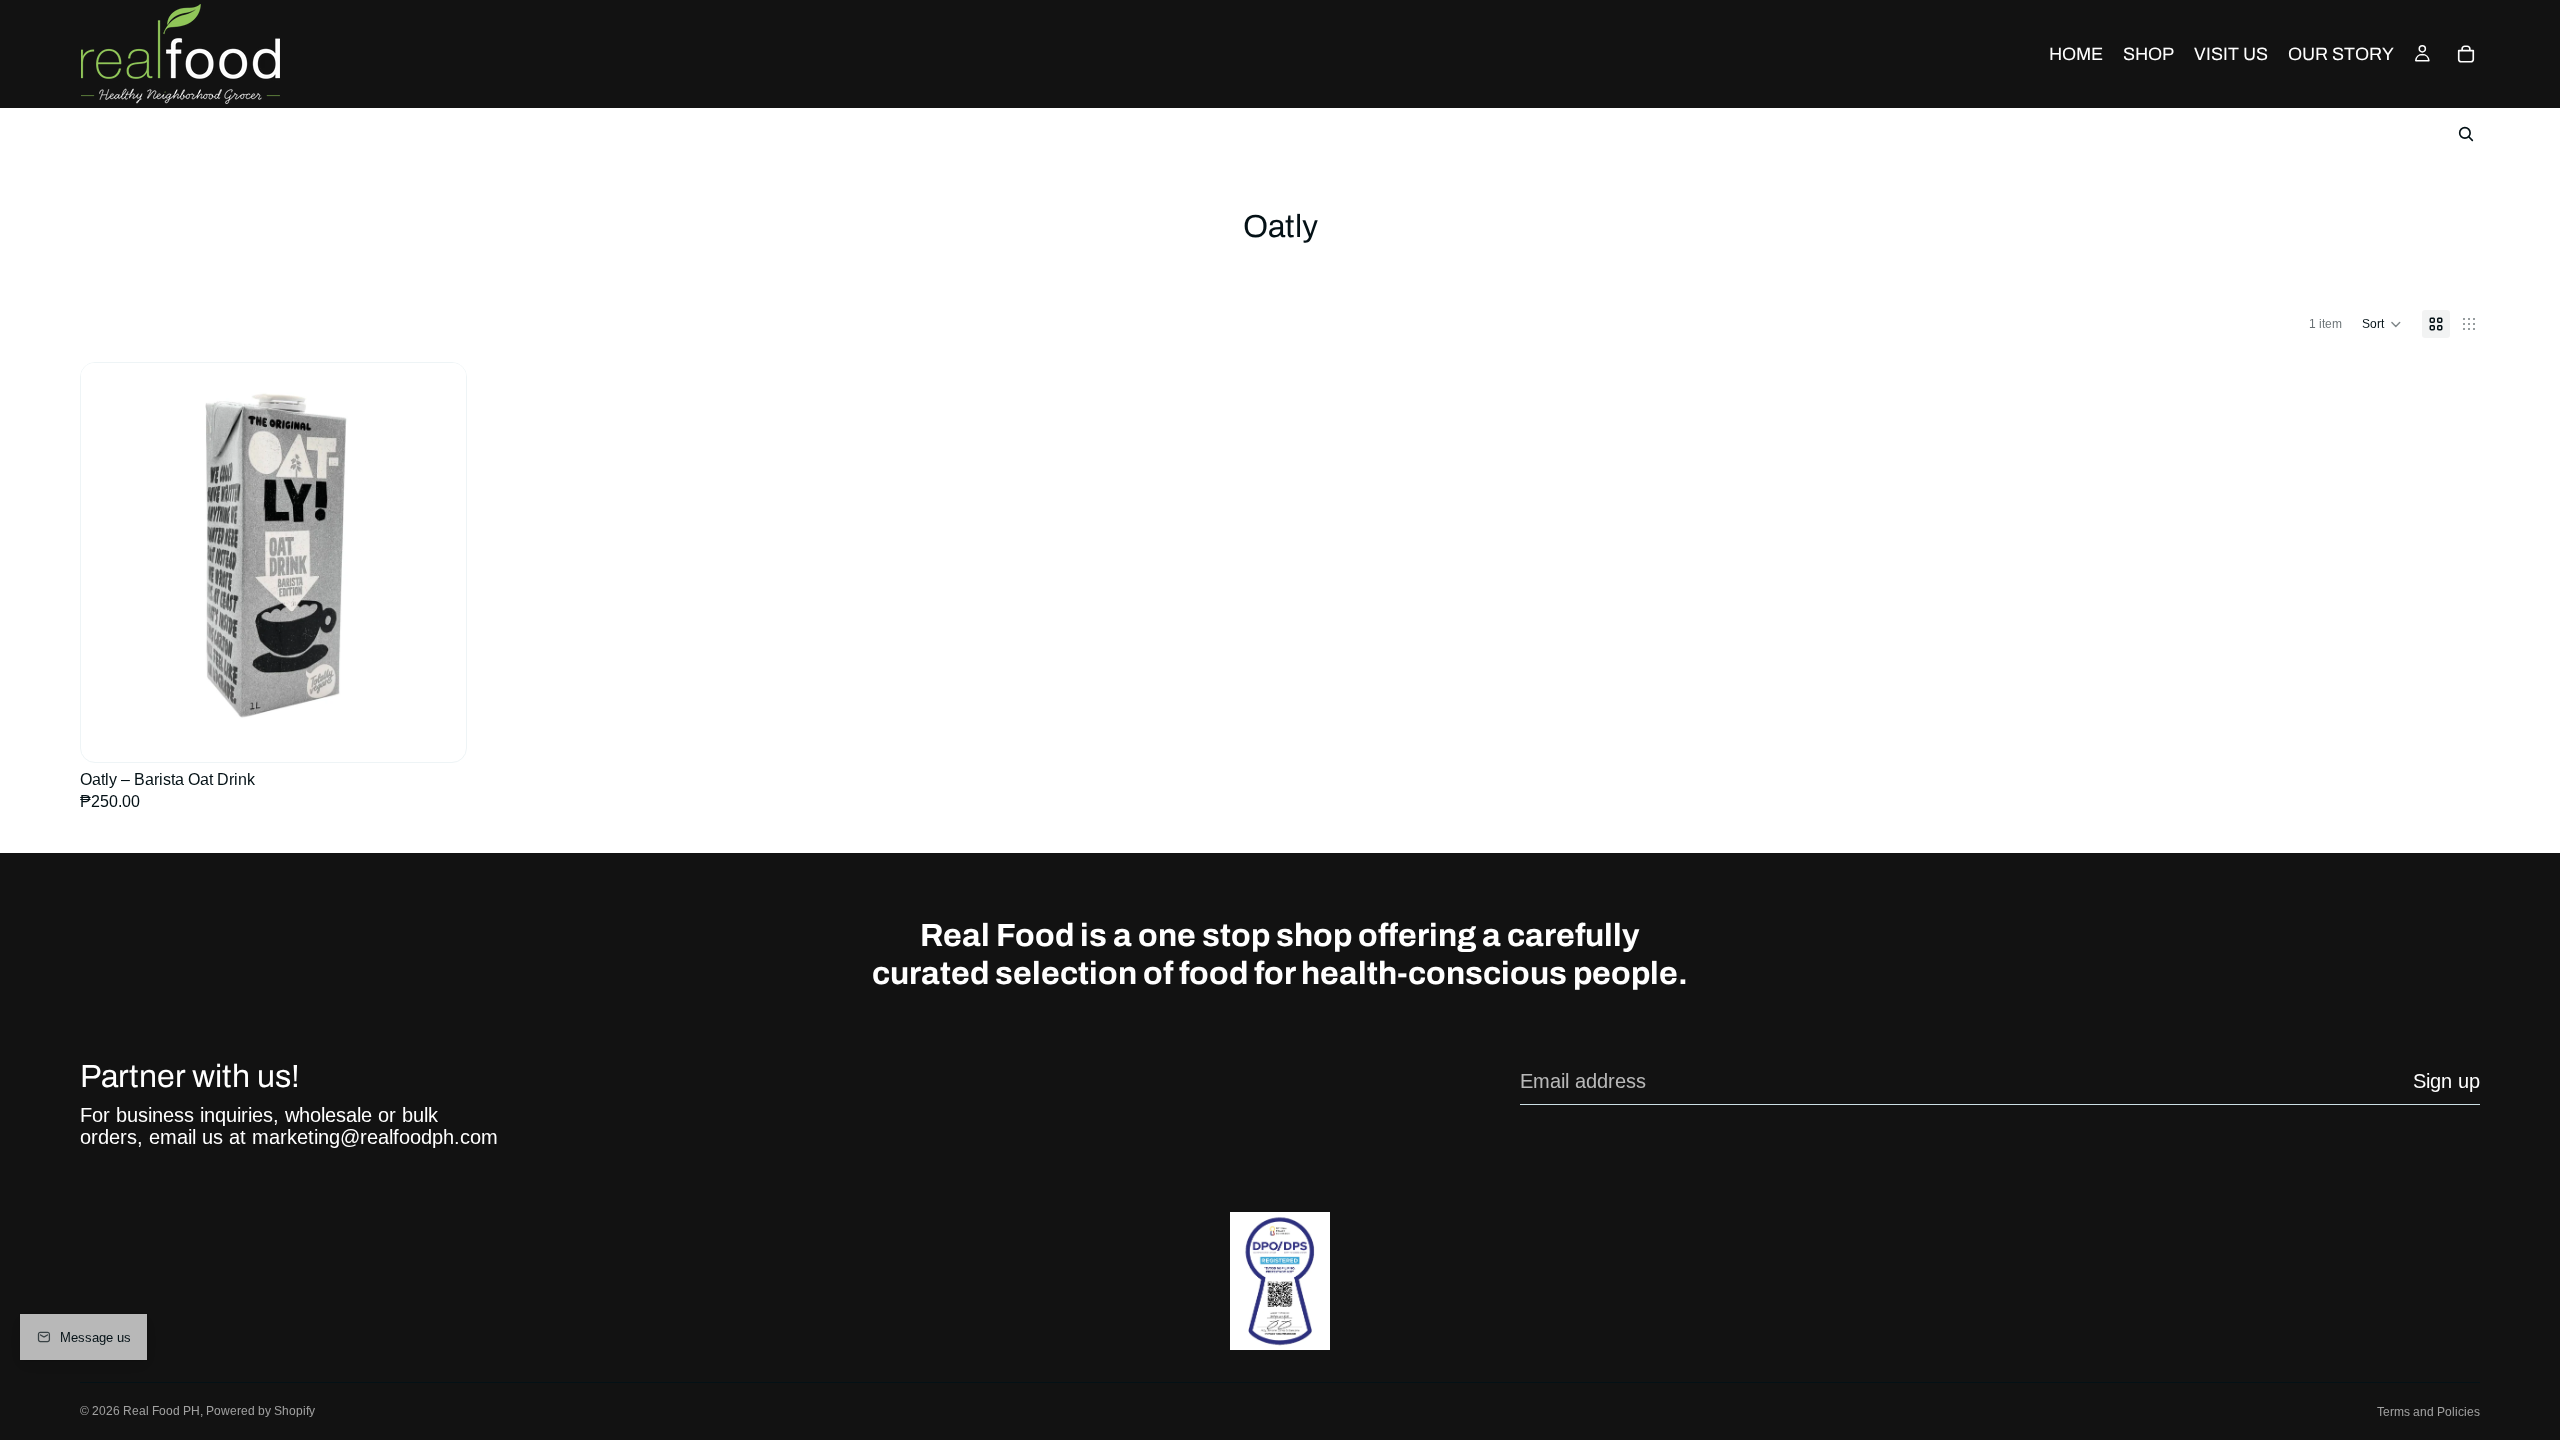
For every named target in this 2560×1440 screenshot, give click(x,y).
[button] (2382, 324)
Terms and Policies (2428, 1412)
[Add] (435, 718)
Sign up (2446, 1081)
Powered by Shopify (260, 1411)
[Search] (2466, 134)
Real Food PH (161, 1411)
